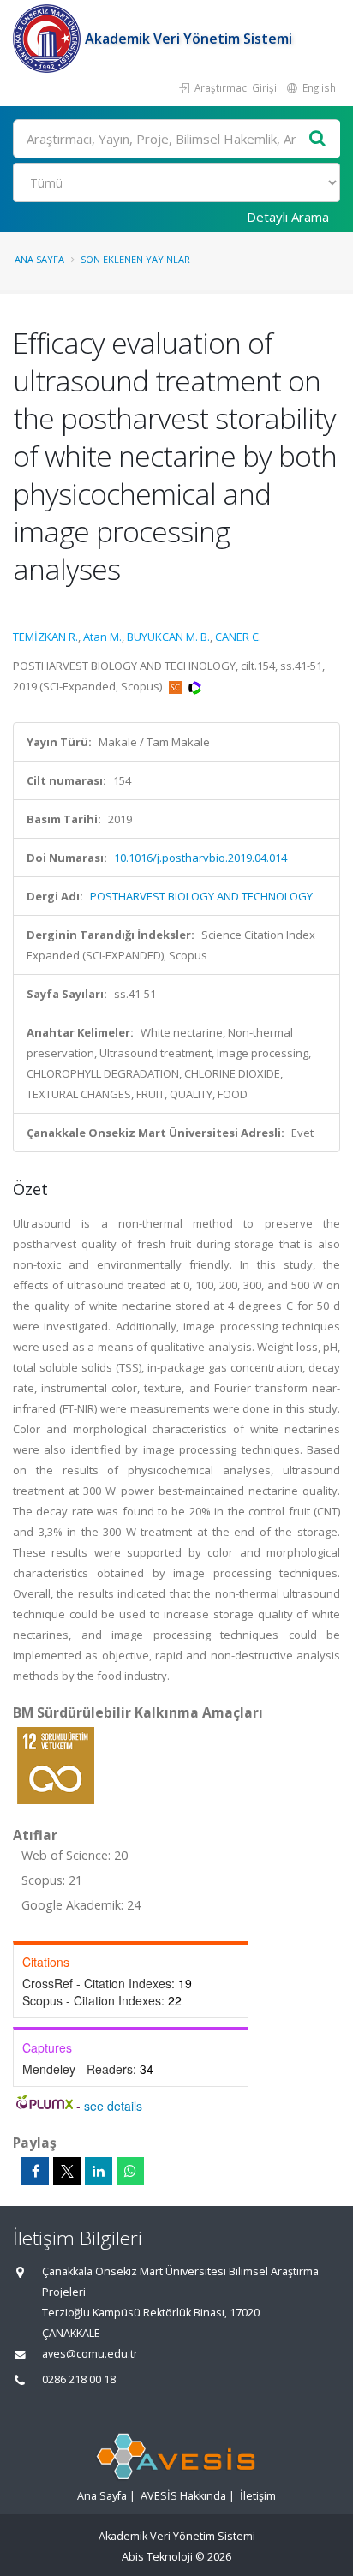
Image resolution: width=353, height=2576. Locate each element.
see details (113, 2106)
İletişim (258, 2496)
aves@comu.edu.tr (90, 2354)
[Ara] (318, 139)
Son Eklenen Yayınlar (135, 259)
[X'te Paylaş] (67, 2171)
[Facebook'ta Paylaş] (35, 2171)
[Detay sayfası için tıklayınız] (56, 1765)
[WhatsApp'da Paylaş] (130, 2171)
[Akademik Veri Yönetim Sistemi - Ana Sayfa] (49, 39)
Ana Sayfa (39, 259)
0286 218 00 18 (79, 2379)
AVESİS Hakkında (183, 2496)
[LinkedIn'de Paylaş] (99, 2171)
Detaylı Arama (288, 217)
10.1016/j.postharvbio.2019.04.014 (200, 858)
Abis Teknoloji (157, 2557)
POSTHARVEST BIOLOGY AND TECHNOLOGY (201, 896)
